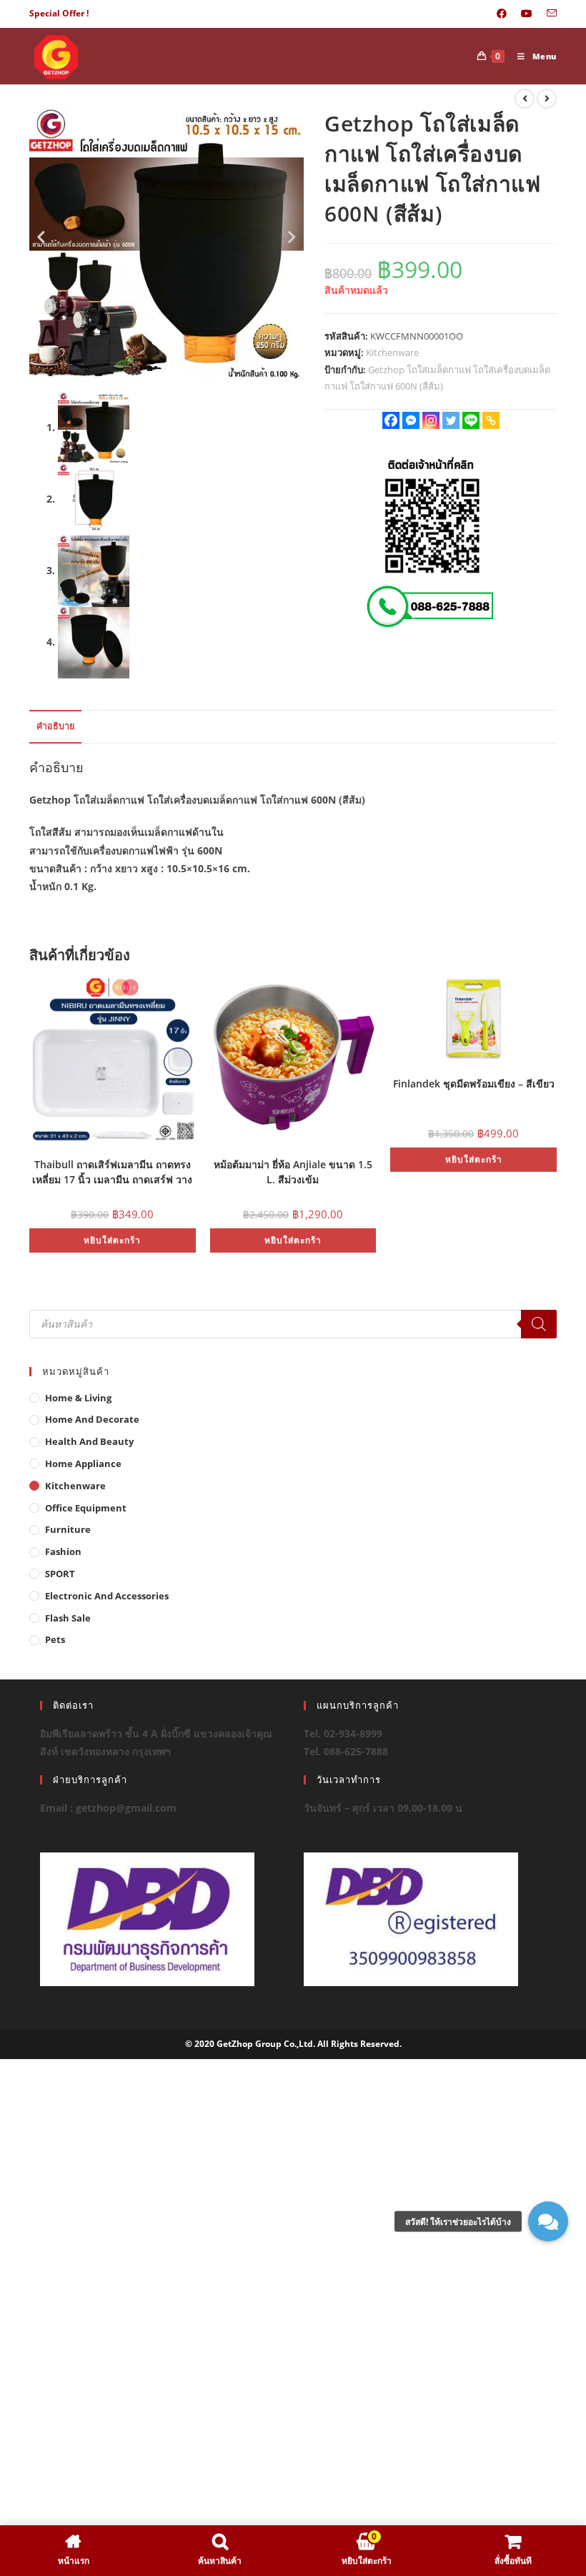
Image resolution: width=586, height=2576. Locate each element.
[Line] (471, 420)
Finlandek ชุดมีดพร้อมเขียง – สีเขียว (474, 1084)
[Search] (539, 1324)
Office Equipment (86, 1508)
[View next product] (547, 99)
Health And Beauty (89, 1441)
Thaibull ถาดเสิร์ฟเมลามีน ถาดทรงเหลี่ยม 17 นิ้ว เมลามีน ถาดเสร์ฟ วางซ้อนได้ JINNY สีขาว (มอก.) (112, 1171)
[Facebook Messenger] (411, 420)
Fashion (63, 1551)
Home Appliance (83, 1464)
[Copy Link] (491, 420)
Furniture (68, 1529)
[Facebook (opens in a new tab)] (502, 14)
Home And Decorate (92, 1419)
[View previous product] (525, 99)
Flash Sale (68, 1618)
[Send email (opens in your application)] (548, 14)
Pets (55, 1639)
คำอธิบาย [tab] (55, 726)
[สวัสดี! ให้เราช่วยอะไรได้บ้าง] (548, 2221)
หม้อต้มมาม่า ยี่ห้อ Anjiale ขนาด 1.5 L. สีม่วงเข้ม (293, 1171)
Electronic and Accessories (107, 1596)
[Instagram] (431, 420)
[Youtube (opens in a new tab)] (527, 14)
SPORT (60, 1574)
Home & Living (78, 1398)
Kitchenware (392, 352)
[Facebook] (391, 420)
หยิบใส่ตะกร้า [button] (112, 1240)
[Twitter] (451, 420)
